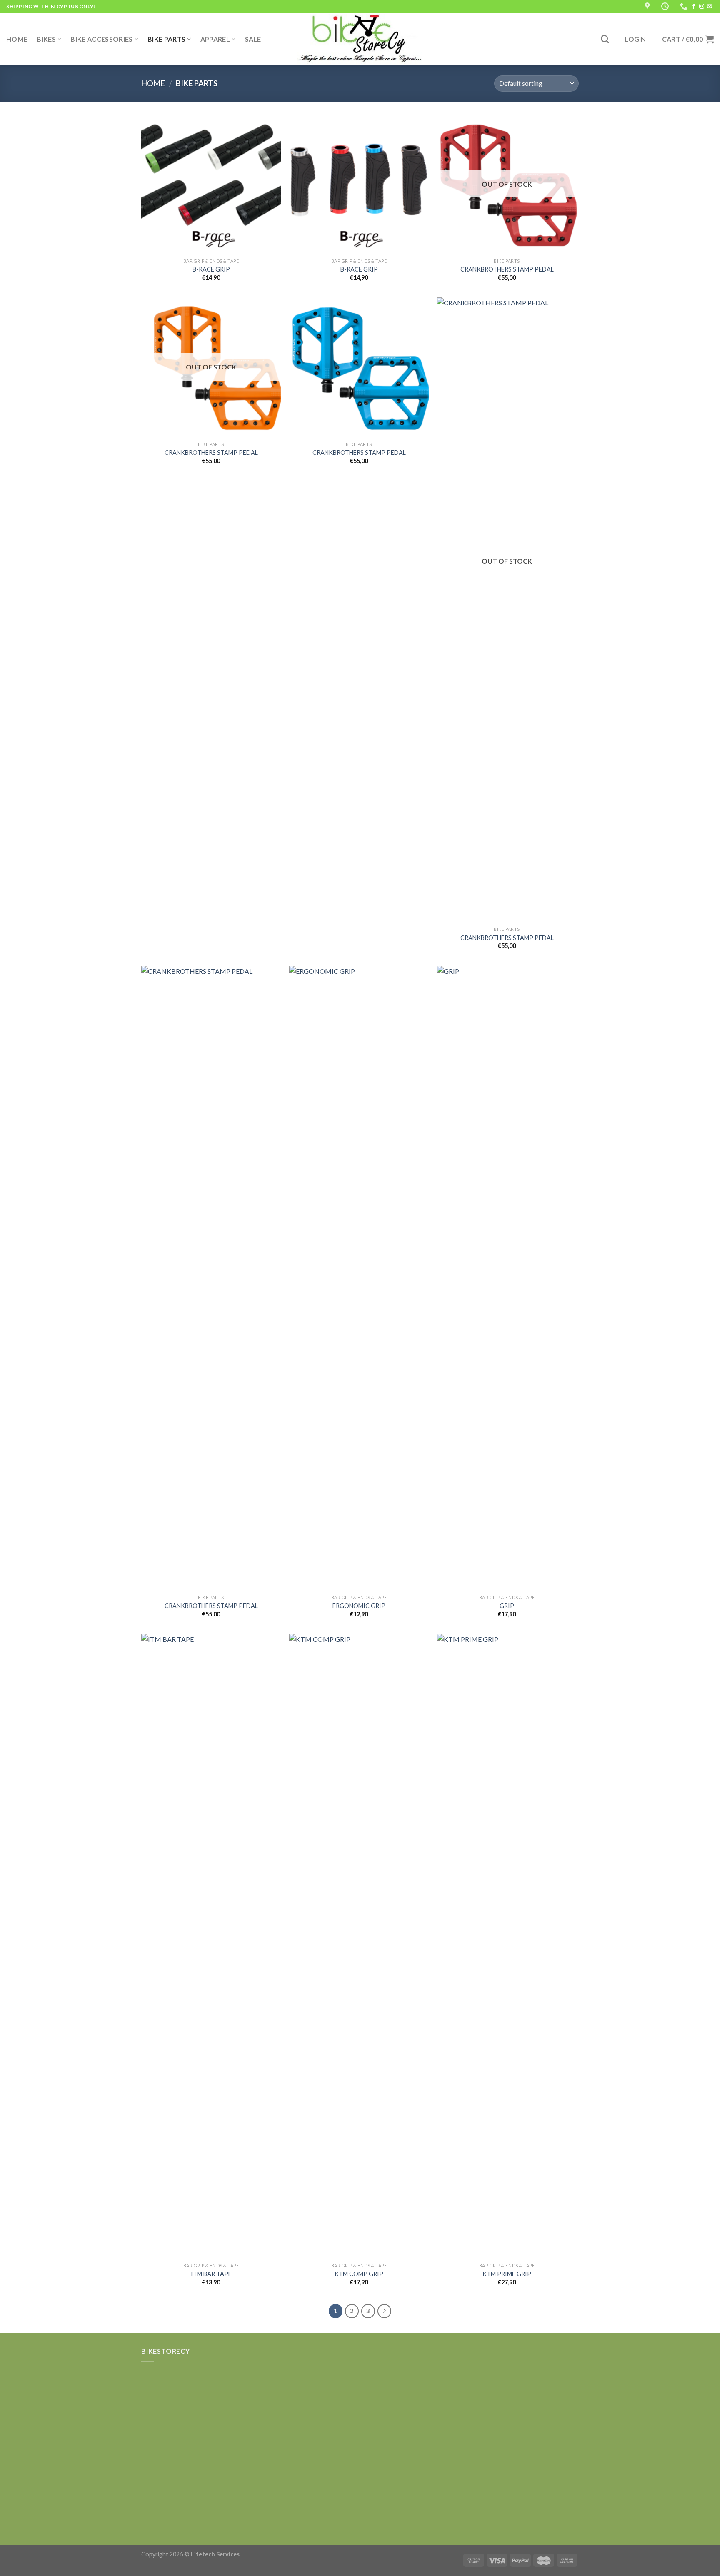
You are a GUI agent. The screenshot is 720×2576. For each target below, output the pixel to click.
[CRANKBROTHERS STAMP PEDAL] (359, 367)
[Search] (605, 39)
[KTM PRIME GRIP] (507, 1946)
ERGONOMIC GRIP (359, 1606)
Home (17, 39)
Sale (253, 39)
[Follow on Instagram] (702, 7)
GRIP (507, 1606)
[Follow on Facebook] (694, 7)
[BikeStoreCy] (360, 39)
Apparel (215, 39)
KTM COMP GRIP (359, 2274)
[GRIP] (507, 1278)
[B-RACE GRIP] (211, 184)
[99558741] (685, 7)
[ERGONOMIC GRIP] (359, 1278)
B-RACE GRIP (211, 269)
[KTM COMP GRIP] (359, 1946)
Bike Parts (166, 39)
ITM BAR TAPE (211, 2274)
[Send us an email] (710, 7)
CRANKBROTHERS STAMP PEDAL (507, 269)
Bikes (46, 39)
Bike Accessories (101, 39)
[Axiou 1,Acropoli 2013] (648, 7)
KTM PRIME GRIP (507, 2274)
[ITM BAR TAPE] (211, 1946)
